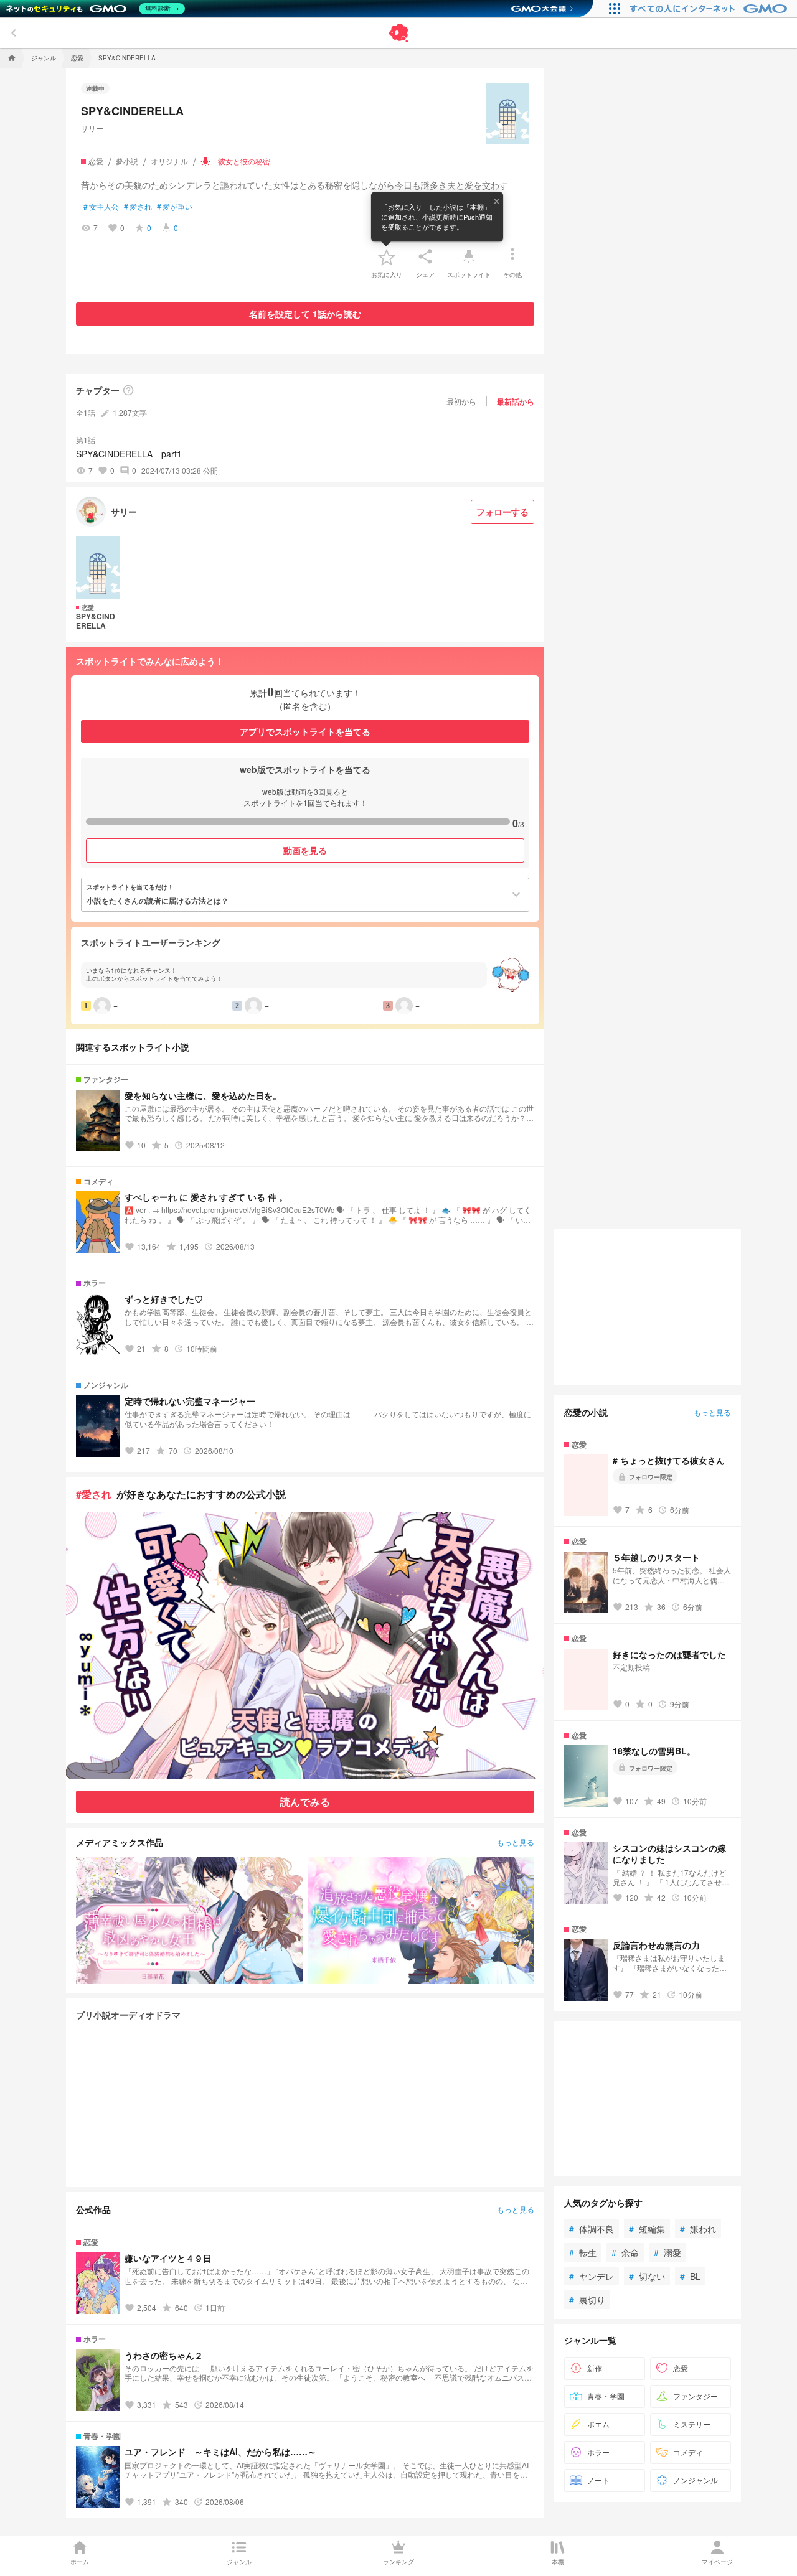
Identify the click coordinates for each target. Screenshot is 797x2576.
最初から (461, 401)
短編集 (647, 2229)
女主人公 (101, 207)
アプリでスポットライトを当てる (305, 731)
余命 (625, 2252)
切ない (647, 2276)
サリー (92, 128)
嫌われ (698, 2229)
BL (690, 2276)
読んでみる (305, 1801)
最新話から (516, 401)
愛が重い (175, 207)
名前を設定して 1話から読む (305, 314)
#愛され (94, 1494)
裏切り (587, 2300)
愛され (138, 207)
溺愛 (667, 2252)
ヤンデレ (592, 2276)
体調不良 (592, 2229)
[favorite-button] (387, 256)
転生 (583, 2252)
